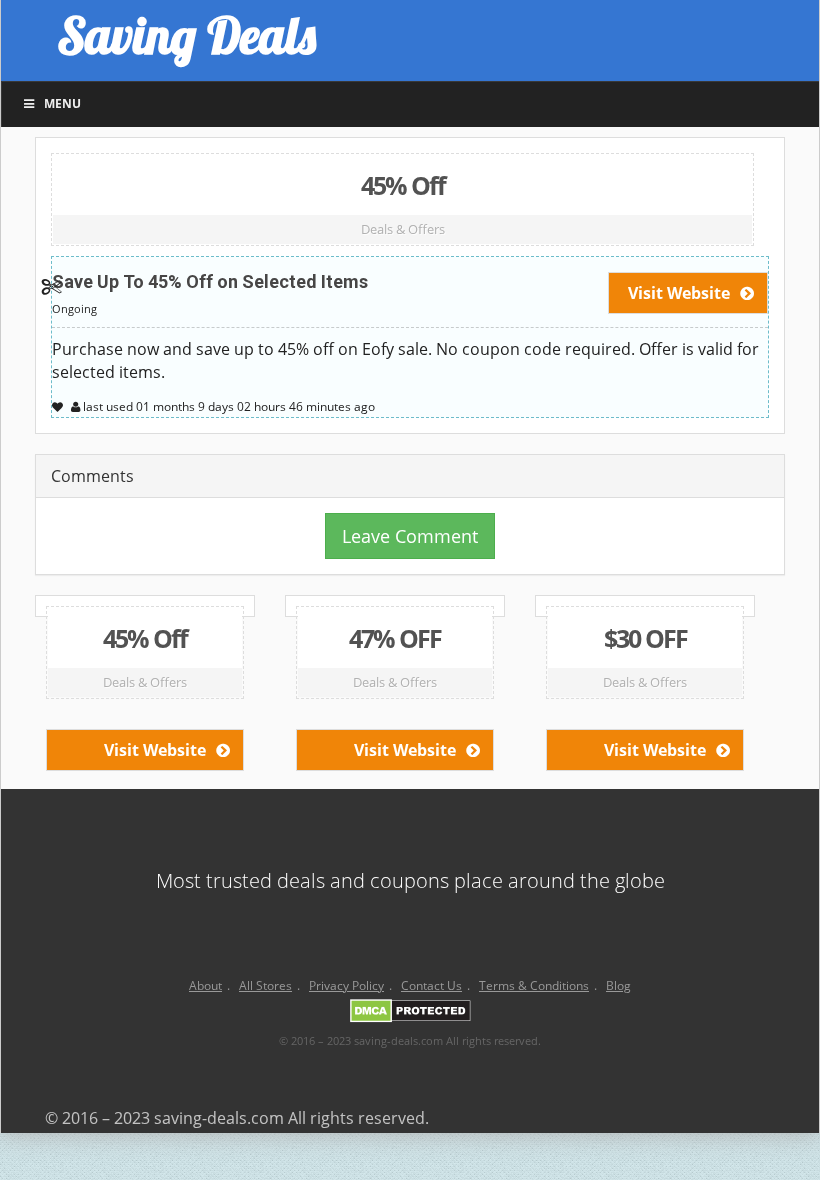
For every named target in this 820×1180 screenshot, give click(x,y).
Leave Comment (410, 536)
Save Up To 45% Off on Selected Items (210, 281)
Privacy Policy (346, 985)
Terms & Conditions (534, 985)
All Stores (265, 985)
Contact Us (431, 985)
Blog (618, 985)
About (205, 985)
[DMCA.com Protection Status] (410, 1014)
